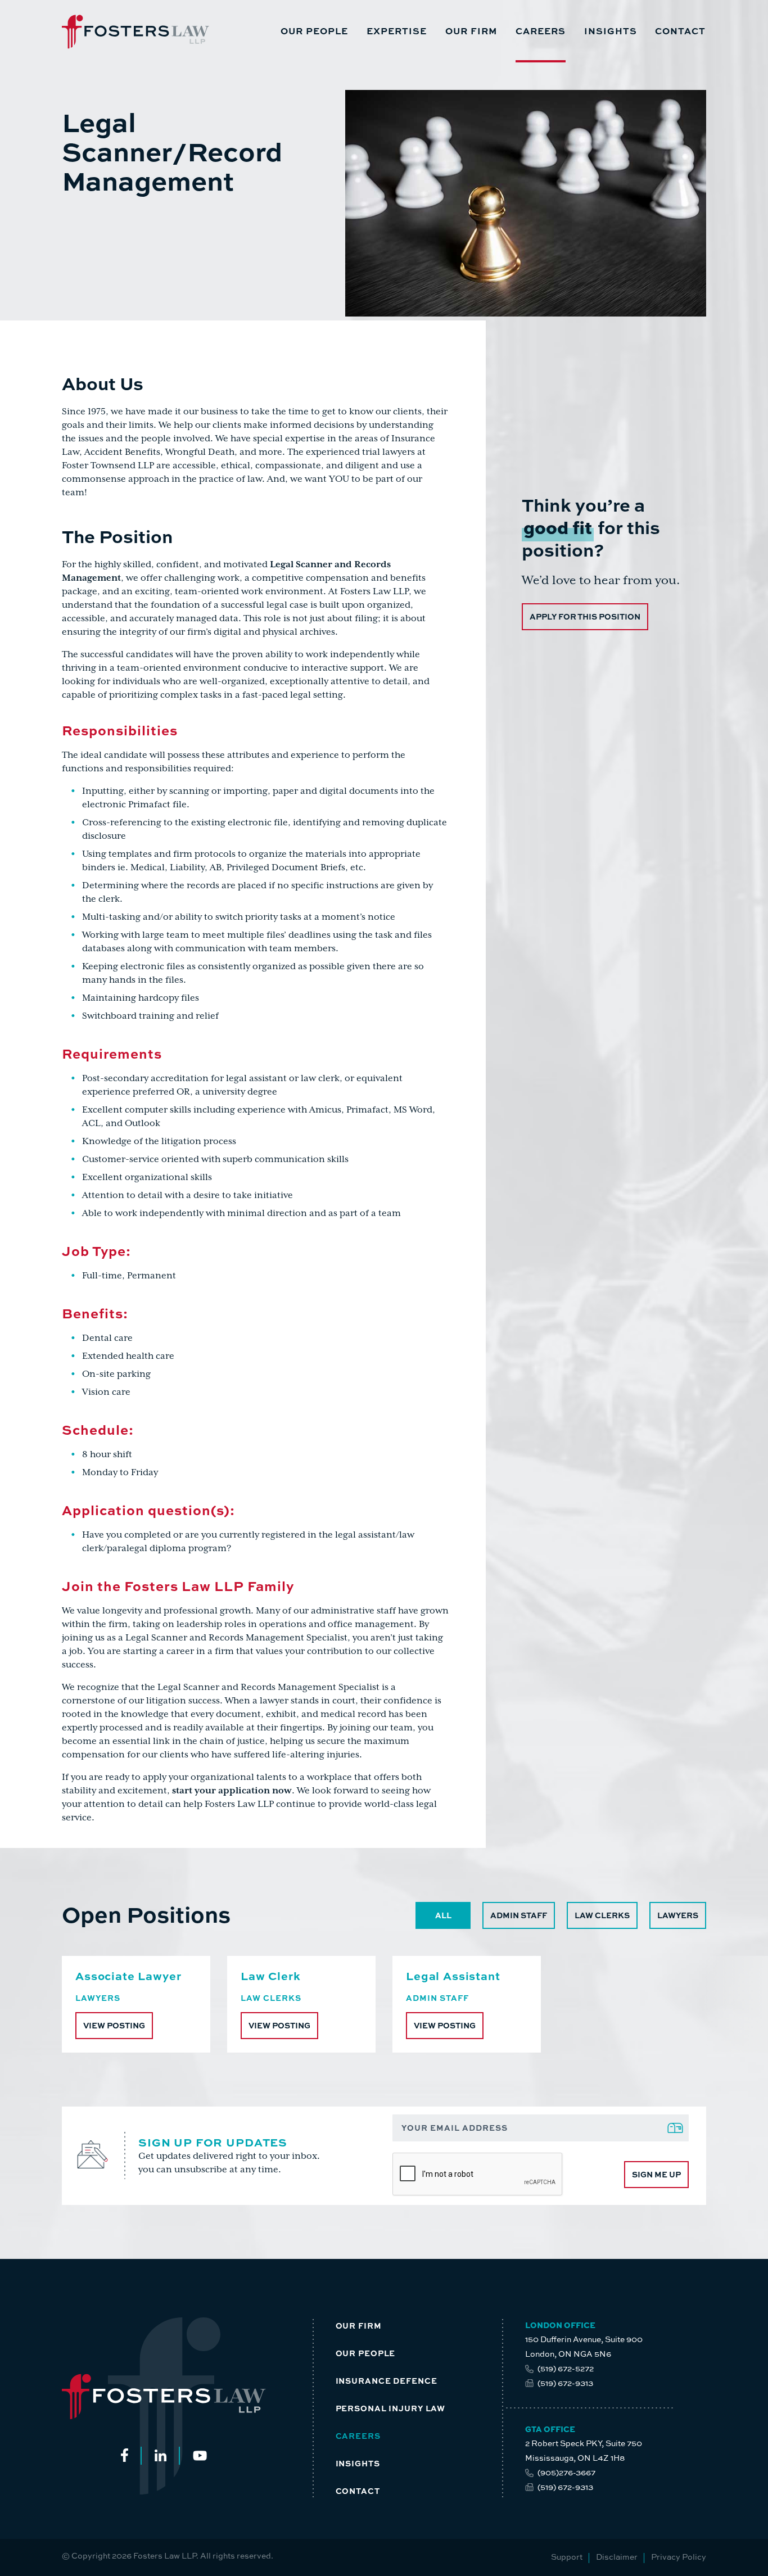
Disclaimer (617, 2557)
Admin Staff (519, 1915)
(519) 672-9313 (565, 2383)
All (443, 1915)
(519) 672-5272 (566, 2368)
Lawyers (678, 1915)
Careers (541, 31)
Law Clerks (602, 1915)
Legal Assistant (453, 1975)
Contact (680, 31)
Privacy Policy (679, 2557)
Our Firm (471, 31)
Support (567, 2557)
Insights (611, 31)
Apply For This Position (585, 616)
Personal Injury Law (391, 2408)
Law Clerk (271, 1975)
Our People (314, 31)
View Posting (114, 2025)
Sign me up (656, 2174)
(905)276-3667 (566, 2472)
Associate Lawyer (128, 1975)
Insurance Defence (387, 2380)
